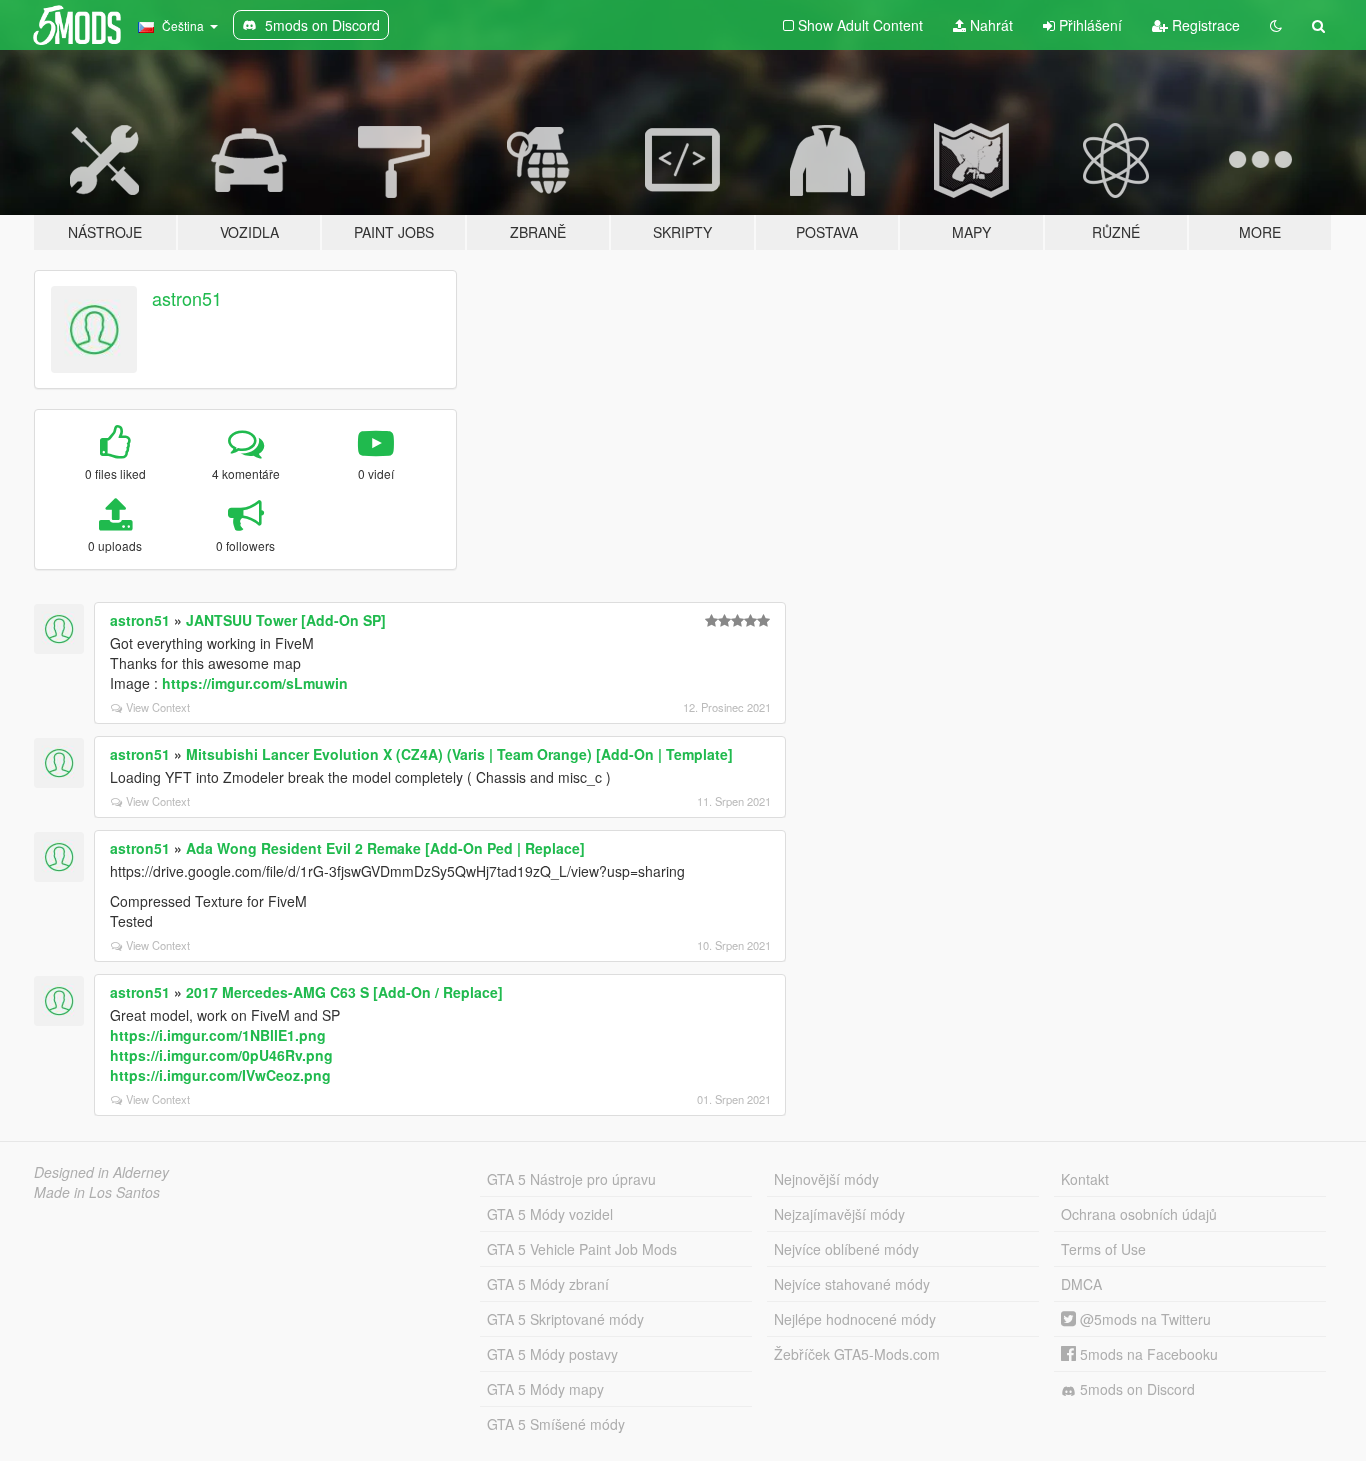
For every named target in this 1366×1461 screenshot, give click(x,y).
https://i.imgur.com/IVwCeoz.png (220, 1075)
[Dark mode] (1276, 25)
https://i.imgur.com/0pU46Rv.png (221, 1055)
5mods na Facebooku (1147, 1354)
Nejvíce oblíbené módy (846, 1249)
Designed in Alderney (101, 1172)
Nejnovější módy (826, 1179)
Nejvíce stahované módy (852, 1284)
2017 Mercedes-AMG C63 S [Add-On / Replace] (344, 992)
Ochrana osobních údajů (1139, 1214)
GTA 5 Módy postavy (552, 1354)
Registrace (1204, 25)
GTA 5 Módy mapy (545, 1389)
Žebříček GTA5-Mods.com (857, 1354)
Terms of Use (1103, 1249)
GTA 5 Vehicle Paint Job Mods (582, 1249)
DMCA (1081, 1284)
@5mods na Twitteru (1143, 1319)
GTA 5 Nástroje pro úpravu (571, 1179)
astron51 (187, 298)
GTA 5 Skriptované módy (565, 1319)
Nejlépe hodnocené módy (855, 1319)
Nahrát (989, 25)
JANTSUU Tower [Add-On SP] (286, 620)
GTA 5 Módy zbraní (548, 1284)
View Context (158, 707)
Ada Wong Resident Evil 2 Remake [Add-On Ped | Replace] (385, 848)
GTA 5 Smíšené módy (556, 1424)
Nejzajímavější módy (839, 1214)
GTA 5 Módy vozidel (550, 1214)
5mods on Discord (1135, 1389)
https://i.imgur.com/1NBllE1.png (218, 1035)
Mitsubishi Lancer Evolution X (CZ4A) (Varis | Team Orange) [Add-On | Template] (459, 754)
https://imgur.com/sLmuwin (255, 683)
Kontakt (1085, 1179)
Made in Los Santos (97, 1192)
